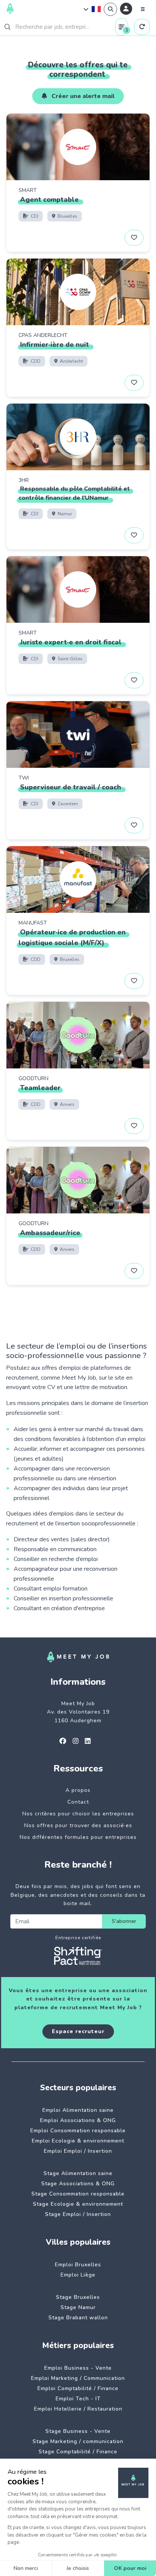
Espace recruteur (78, 2031)
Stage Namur (78, 2307)
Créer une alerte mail (82, 96)
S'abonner (124, 1921)
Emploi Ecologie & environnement (78, 2141)
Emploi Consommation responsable (78, 2131)
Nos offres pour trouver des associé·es (78, 1825)
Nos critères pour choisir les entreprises (78, 1814)
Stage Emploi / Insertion (78, 2214)
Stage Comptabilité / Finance (78, 2452)
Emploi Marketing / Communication (78, 2378)
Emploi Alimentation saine (78, 2110)
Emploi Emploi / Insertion (78, 2151)
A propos (78, 1790)
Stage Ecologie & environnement (78, 2204)
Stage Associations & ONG (78, 2184)
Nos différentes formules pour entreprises (78, 1837)
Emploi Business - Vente (78, 2368)
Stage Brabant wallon (78, 2318)
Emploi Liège (78, 2275)
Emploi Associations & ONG (78, 2120)
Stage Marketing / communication (78, 2441)
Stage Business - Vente (78, 2431)
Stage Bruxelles (78, 2297)
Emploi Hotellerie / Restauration (78, 2409)
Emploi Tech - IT (78, 2399)
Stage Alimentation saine (78, 2173)
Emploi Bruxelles (78, 2265)
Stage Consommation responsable (78, 2194)
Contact (78, 1802)
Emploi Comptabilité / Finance (78, 2388)
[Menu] (143, 9)
